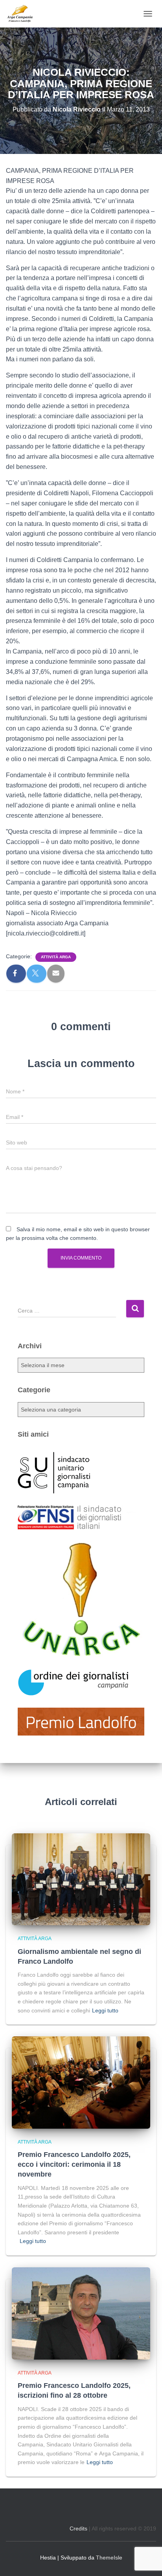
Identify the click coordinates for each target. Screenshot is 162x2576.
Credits (78, 2528)
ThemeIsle (109, 2558)
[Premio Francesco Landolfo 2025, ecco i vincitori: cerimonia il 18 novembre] (81, 2082)
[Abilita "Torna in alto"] (146, 2560)
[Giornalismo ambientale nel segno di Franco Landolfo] (81, 1879)
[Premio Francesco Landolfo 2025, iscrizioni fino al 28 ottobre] (81, 2313)
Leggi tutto (105, 2010)
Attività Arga (56, 957)
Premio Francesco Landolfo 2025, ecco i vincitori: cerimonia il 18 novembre (74, 2164)
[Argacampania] (23, 14)
